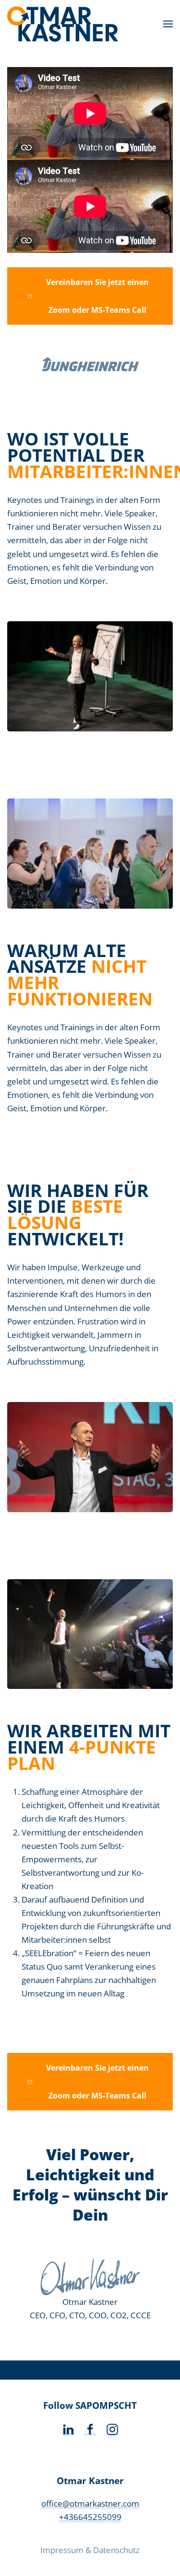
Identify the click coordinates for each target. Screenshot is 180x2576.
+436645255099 (90, 2517)
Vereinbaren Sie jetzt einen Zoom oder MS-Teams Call (97, 296)
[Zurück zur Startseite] (63, 24)
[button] (168, 24)
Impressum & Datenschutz (90, 2550)
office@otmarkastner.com (90, 2503)
